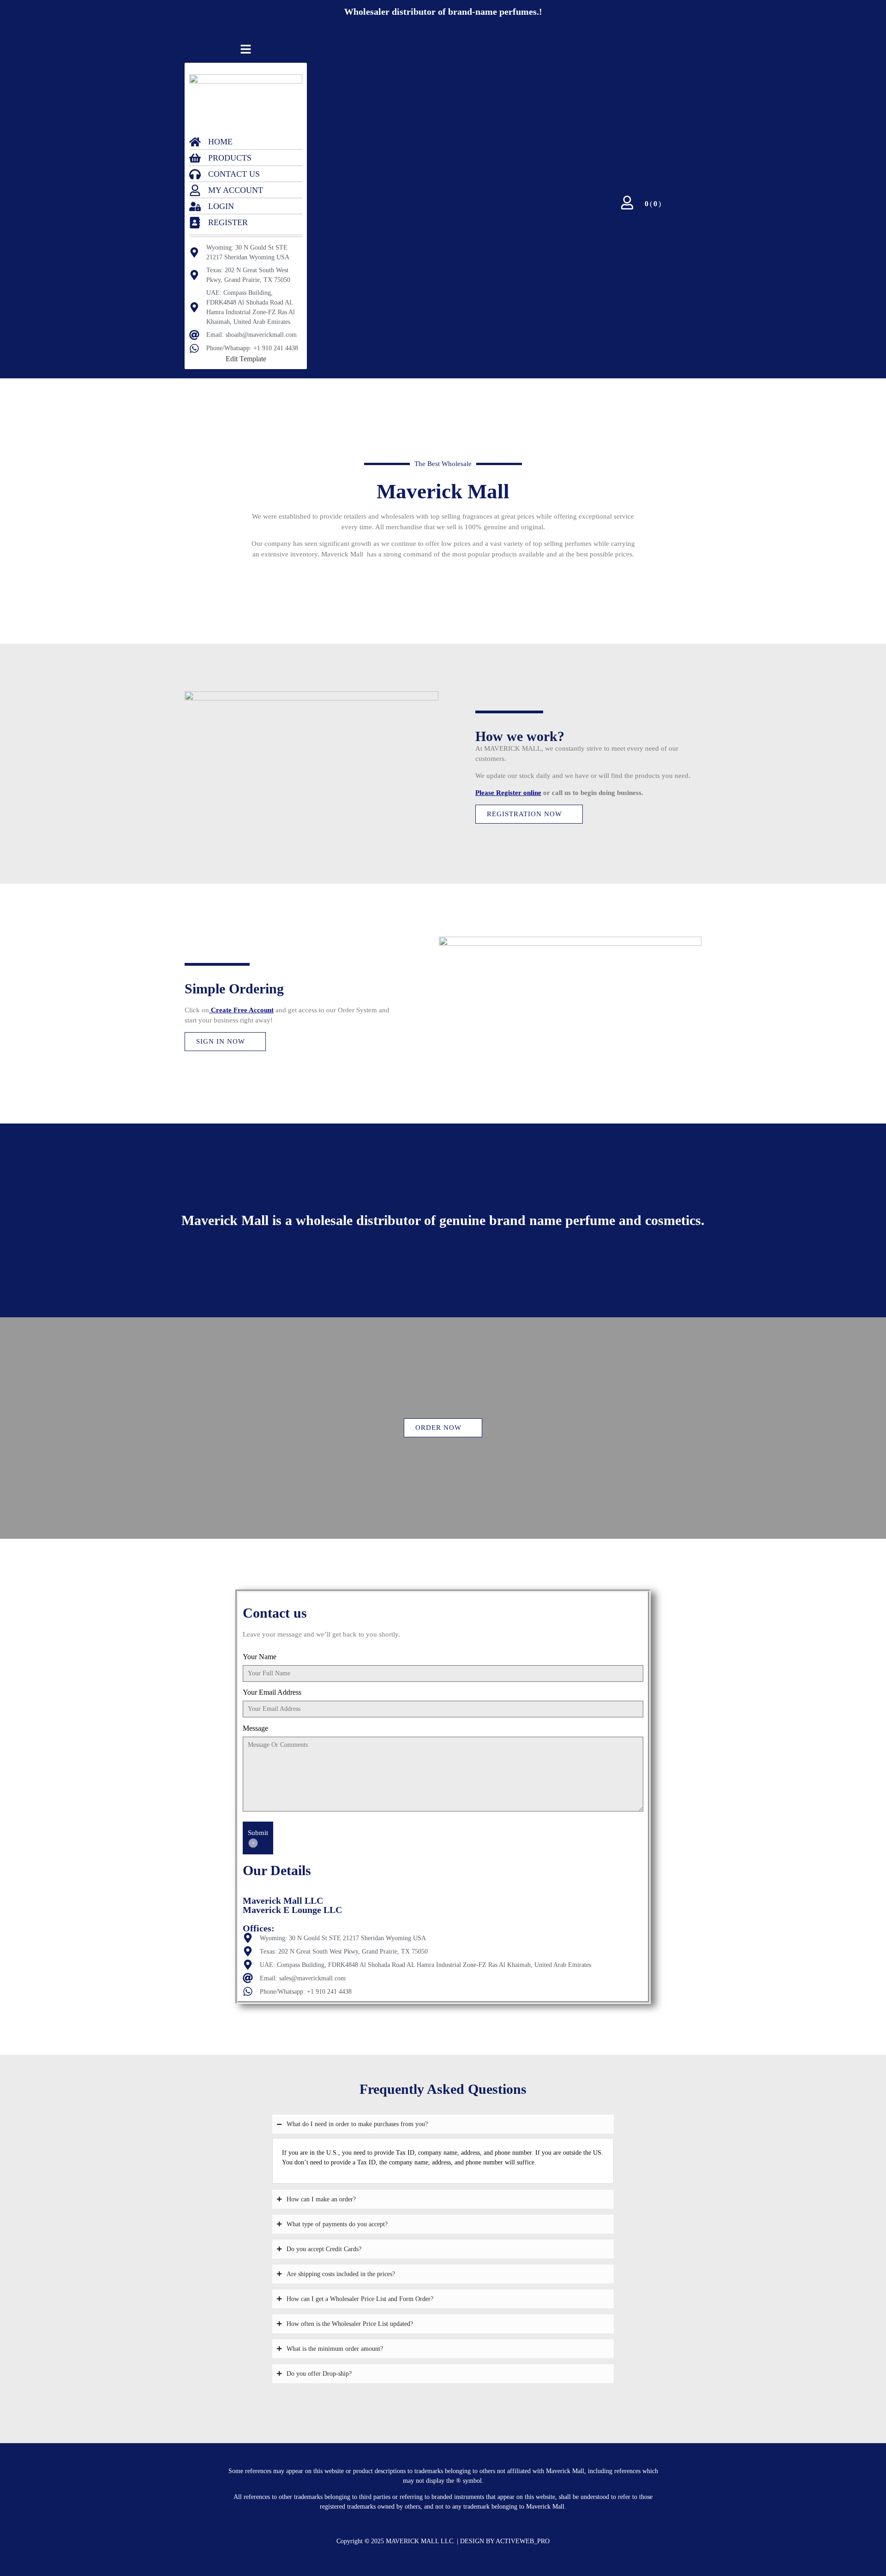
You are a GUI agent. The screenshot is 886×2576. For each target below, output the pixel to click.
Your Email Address (272, 1692)
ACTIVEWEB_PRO (523, 2541)
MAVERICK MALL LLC (419, 2541)
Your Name (260, 1657)
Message (255, 1728)
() (653, 204)
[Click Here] (246, 51)
